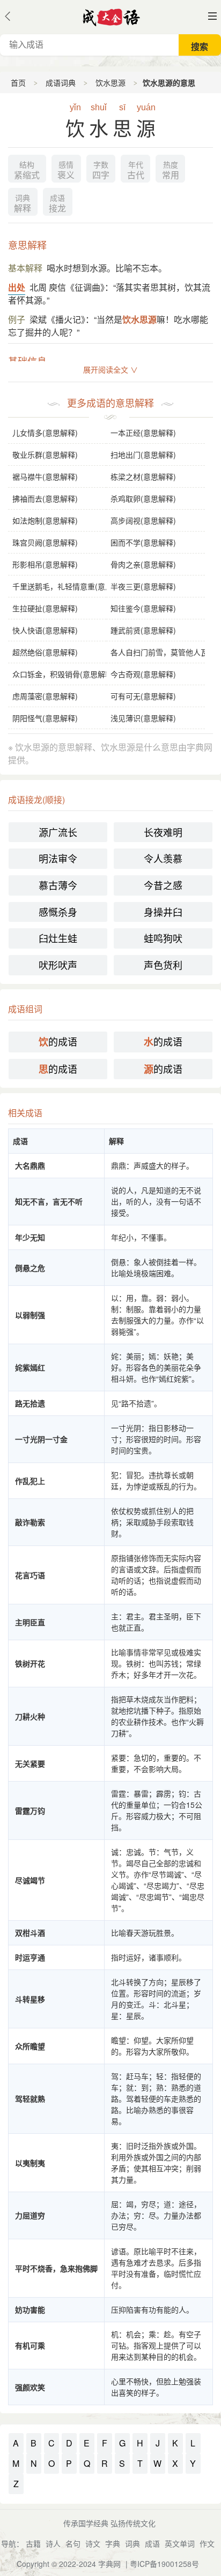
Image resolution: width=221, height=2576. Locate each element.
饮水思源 (110, 82)
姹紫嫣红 (30, 1367)
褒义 (66, 171)
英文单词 (180, 2543)
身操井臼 (163, 912)
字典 (113, 2543)
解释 (23, 204)
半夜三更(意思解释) (143, 586)
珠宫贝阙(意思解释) (45, 542)
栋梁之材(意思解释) (143, 476)
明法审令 (58, 858)
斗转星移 (30, 1999)
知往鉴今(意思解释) (143, 608)
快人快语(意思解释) (45, 630)
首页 (18, 82)
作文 (207, 2543)
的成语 (58, 1041)
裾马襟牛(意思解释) (45, 476)
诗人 (53, 2543)
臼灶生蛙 (58, 938)
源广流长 (58, 832)
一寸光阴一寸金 (41, 1439)
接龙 (57, 204)
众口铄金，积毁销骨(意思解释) (60, 674)
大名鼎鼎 (30, 1165)
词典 (132, 2543)
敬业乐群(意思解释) (45, 454)
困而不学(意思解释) (143, 542)
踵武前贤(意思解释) (143, 630)
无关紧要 (30, 1763)
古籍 (33, 2543)
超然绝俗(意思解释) (45, 652)
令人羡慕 (163, 858)
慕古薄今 (58, 885)
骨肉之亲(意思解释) (143, 564)
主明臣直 (30, 1622)
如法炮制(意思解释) (45, 520)
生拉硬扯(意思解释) (45, 608)
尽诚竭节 (30, 1880)
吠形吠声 (58, 965)
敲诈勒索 (30, 1522)
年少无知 (30, 1237)
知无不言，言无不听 (49, 1201)
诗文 (93, 2543)
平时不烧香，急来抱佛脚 (56, 2268)
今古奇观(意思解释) (143, 674)
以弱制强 (30, 1315)
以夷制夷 (30, 2163)
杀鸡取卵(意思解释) (143, 498)
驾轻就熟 (30, 2098)
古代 (136, 171)
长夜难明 (163, 832)
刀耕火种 (30, 1716)
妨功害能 (30, 2309)
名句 (73, 2543)
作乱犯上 (30, 1481)
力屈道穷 (30, 2215)
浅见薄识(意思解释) (143, 718)
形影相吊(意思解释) (45, 564)
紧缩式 (27, 171)
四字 (101, 171)
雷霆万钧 (30, 1810)
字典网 (109, 2564)
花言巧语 (30, 1575)
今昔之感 (163, 885)
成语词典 (61, 82)
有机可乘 (30, 2345)
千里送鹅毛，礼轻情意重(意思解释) (60, 586)
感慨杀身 (58, 912)
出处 (17, 287)
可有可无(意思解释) (143, 696)
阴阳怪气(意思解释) (45, 718)
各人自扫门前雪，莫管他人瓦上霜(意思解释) (158, 652)
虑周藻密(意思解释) (45, 696)
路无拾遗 (30, 1403)
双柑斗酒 (30, 1933)
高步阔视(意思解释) (143, 520)
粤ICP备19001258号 (164, 2564)
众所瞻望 (30, 2046)
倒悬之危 (30, 1268)
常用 (171, 171)
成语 (152, 2543)
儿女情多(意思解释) (45, 433)
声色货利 (163, 965)
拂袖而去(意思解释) (45, 498)
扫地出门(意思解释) (143, 454)
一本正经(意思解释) (143, 433)
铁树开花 (30, 1663)
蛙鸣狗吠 (163, 938)
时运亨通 (30, 1957)
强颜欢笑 (30, 2387)
